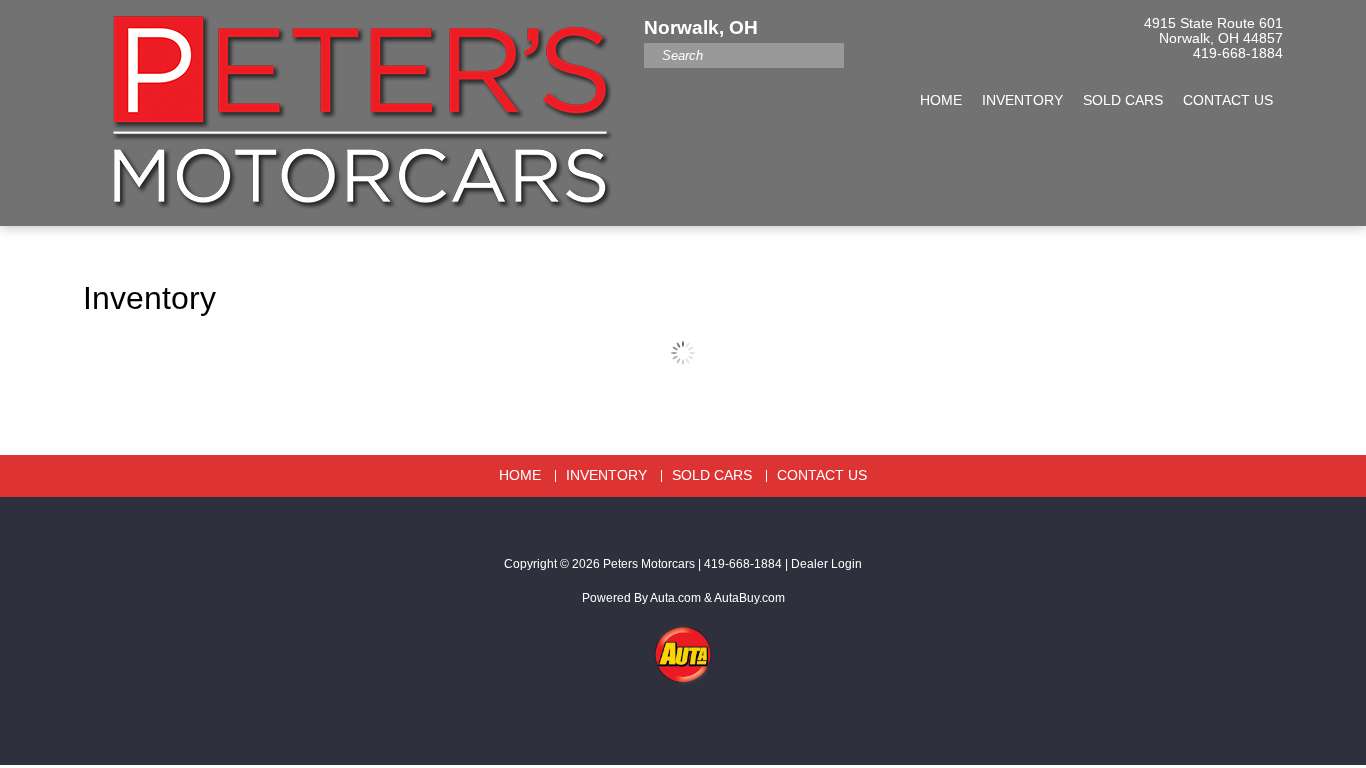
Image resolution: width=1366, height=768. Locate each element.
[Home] (356, 103)
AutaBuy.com (749, 598)
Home (941, 100)
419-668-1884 (1238, 53)
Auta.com (675, 598)
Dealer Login (826, 564)
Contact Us (1228, 100)
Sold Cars (1123, 100)
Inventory (1022, 100)
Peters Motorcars (649, 564)
